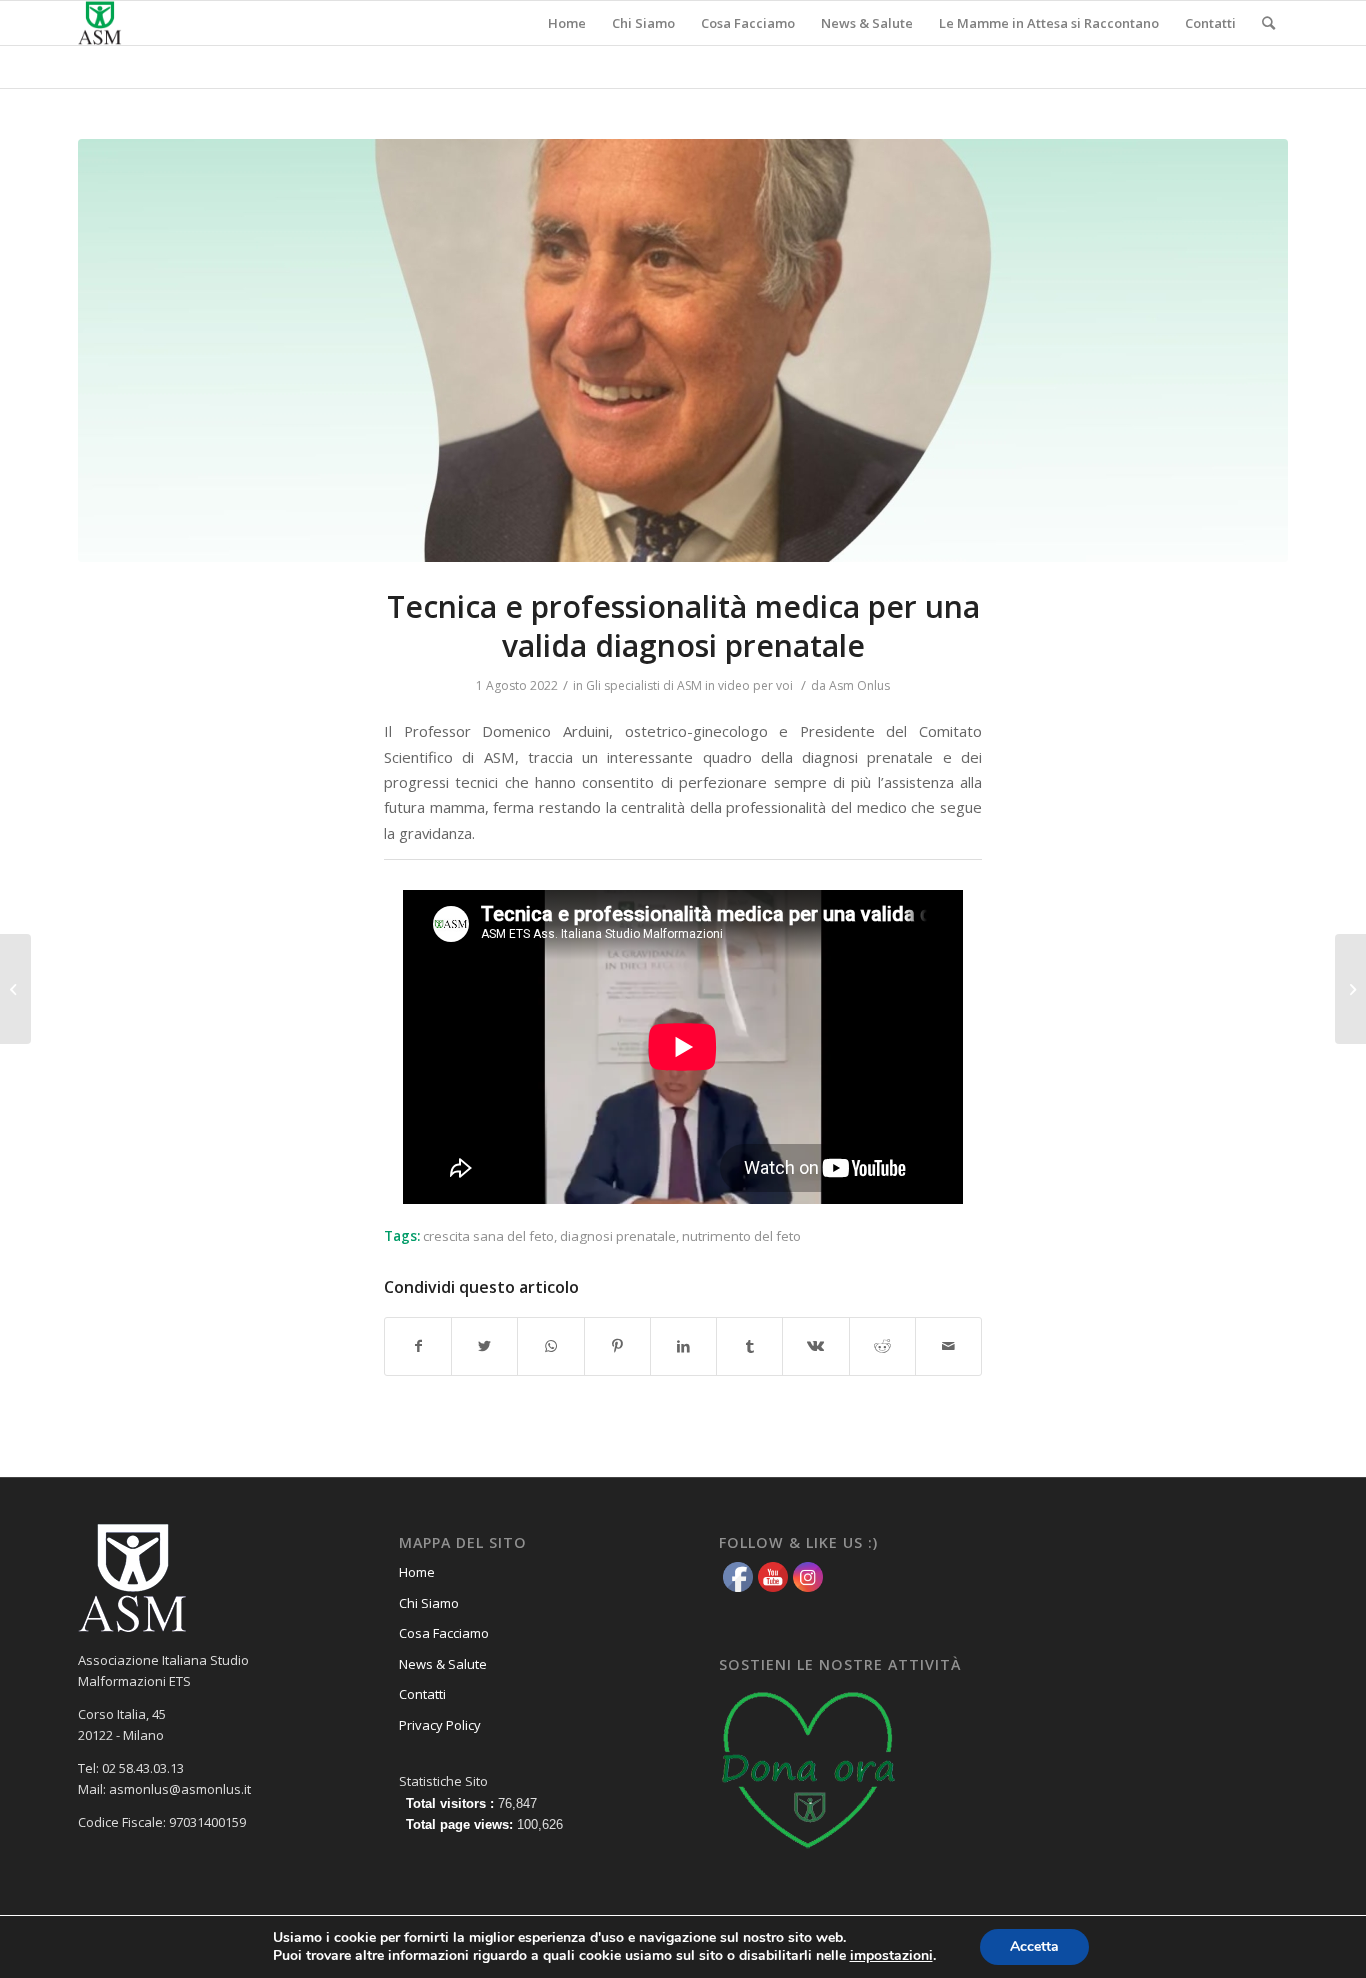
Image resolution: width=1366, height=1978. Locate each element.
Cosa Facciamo (444, 1633)
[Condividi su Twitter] (484, 1346)
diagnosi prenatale (618, 1236)
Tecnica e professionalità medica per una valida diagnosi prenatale (683, 626)
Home (417, 1572)
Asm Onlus (859, 685)
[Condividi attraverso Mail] (948, 1346)
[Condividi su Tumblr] (749, 1346)
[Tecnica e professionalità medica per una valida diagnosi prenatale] (683, 350)
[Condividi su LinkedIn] (683, 1346)
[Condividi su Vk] (815, 1346)
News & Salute (443, 1664)
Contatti (422, 1694)
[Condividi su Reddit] (882, 1346)
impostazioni (891, 1956)
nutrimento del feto (741, 1236)
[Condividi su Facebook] (418, 1346)
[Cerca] (1268, 23)
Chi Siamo (429, 1603)
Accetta (1034, 1946)
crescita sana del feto (488, 1236)
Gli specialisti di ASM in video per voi (689, 685)
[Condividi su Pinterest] (617, 1346)
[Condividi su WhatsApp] (550, 1346)
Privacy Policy (440, 1725)
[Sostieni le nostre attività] (809, 1855)
